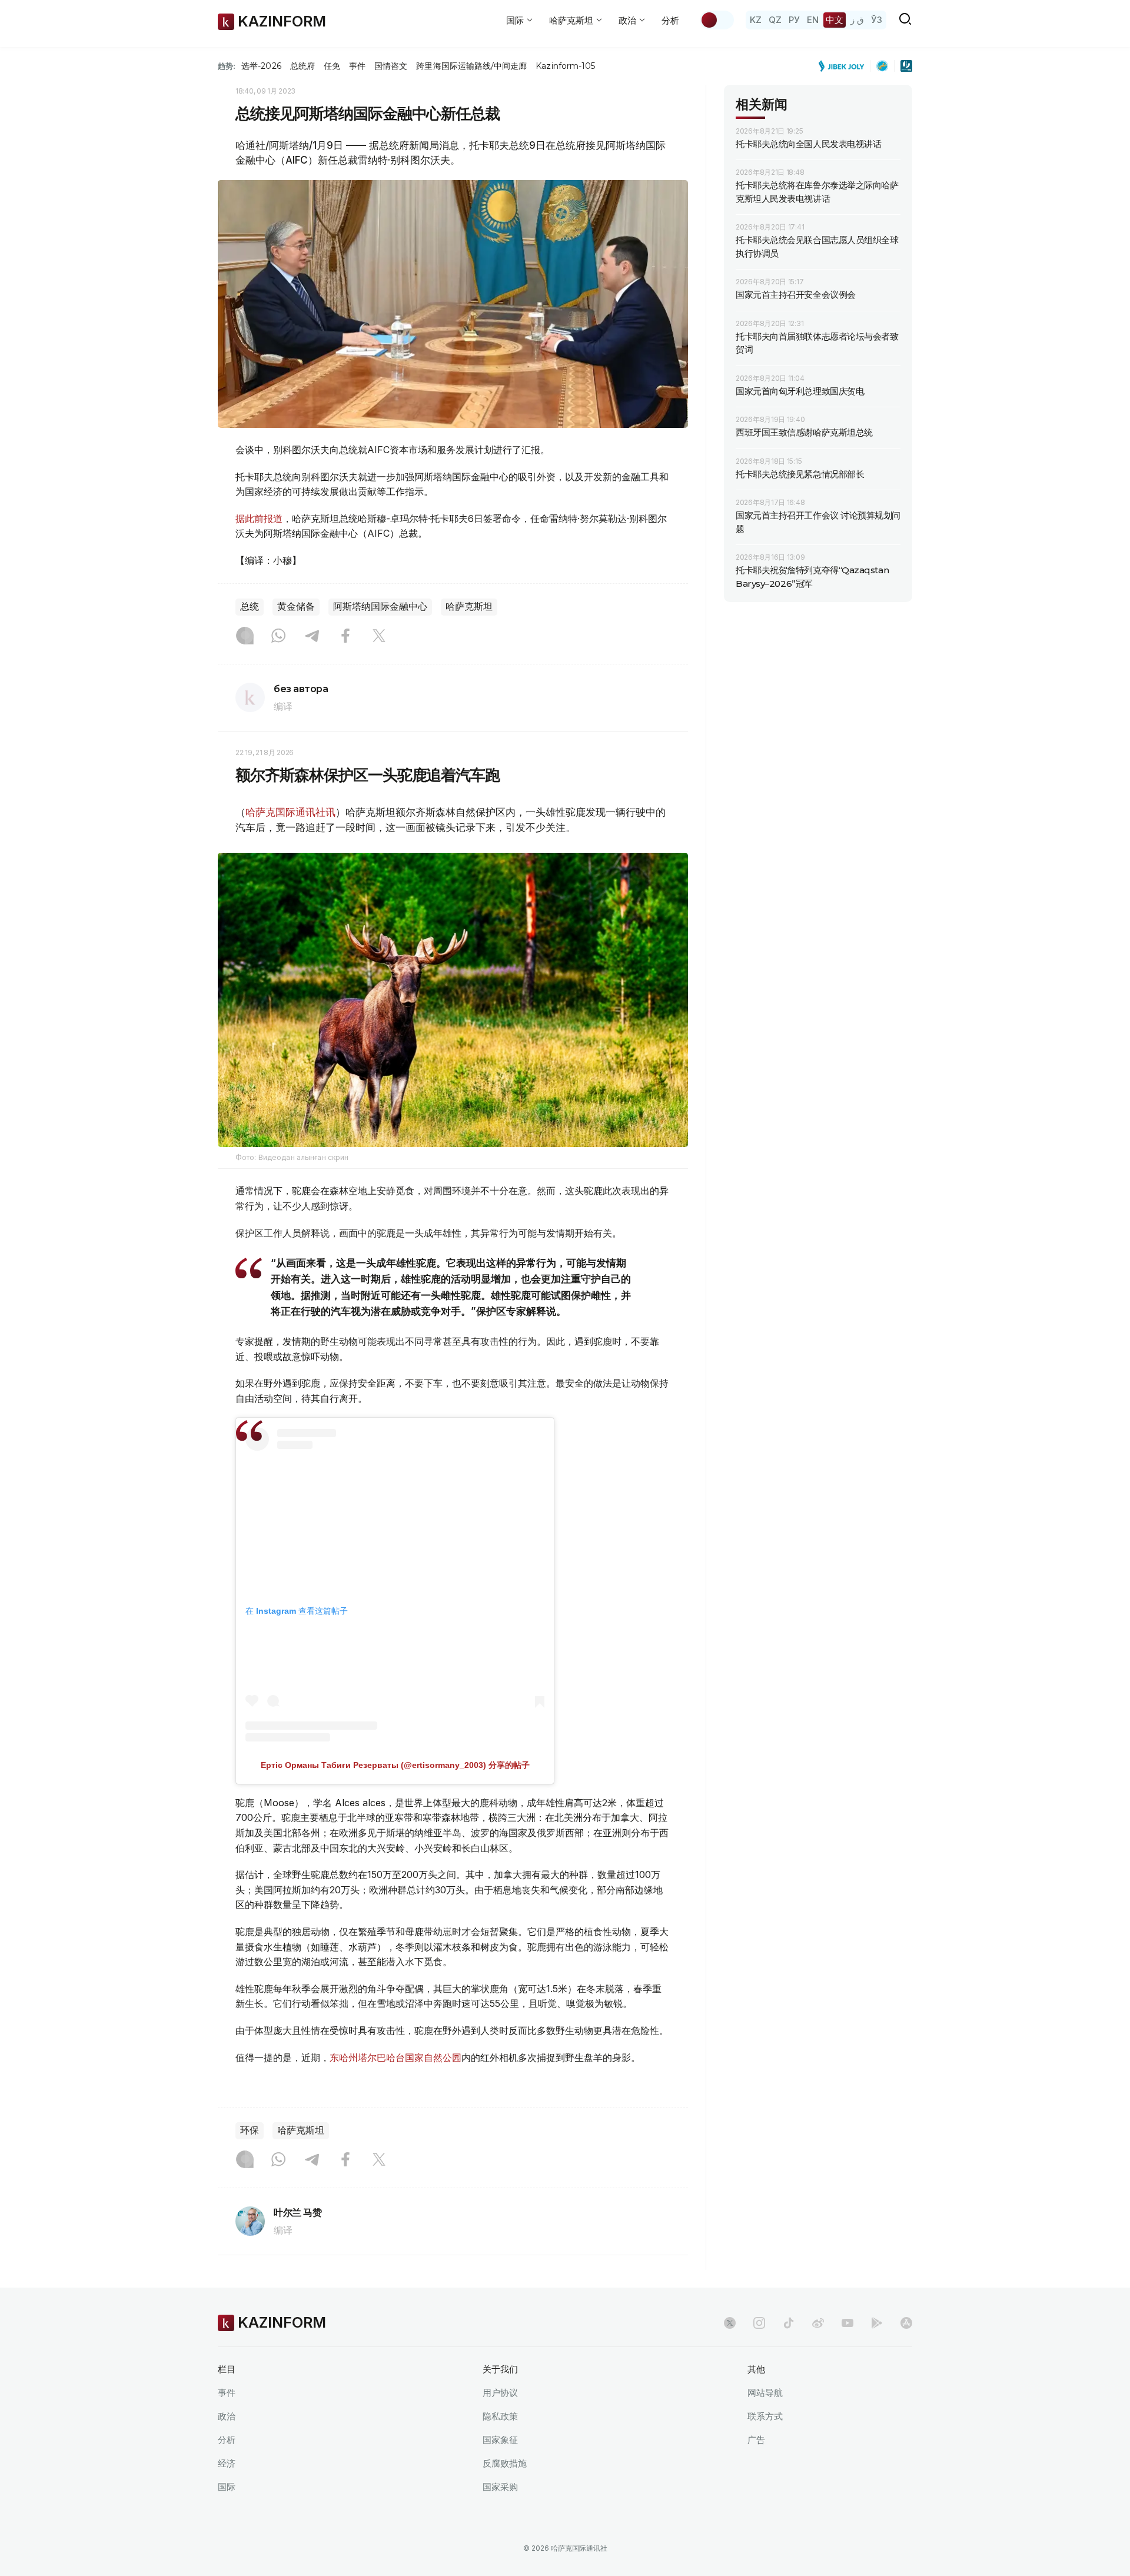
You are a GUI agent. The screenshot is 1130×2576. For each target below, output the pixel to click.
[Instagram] (245, 637)
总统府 (303, 66)
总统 (250, 606)
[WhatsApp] (278, 637)
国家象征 (500, 2440)
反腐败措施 (505, 2463)
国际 (227, 2487)
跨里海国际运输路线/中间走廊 (471, 66)
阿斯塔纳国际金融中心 (380, 606)
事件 (357, 66)
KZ (756, 20)
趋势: (227, 66)
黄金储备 (296, 606)
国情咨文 (391, 66)
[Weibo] (818, 2323)
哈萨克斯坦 (469, 606)
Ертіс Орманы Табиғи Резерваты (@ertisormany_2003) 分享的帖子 (395, 1765)
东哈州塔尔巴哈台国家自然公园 (395, 2058)
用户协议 (500, 2393)
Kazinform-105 (565, 66)
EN (813, 20)
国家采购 (500, 2487)
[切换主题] (717, 20)
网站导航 (765, 2393)
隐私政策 (500, 2416)
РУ (794, 20)
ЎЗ (877, 20)
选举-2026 (261, 66)
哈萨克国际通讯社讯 (290, 812)
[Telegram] (312, 637)
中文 (835, 20)
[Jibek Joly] (845, 66)
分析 (670, 20)
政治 (227, 2416)
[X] (379, 637)
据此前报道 (259, 518)
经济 (227, 2463)
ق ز (857, 20)
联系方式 (765, 2416)
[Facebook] (345, 637)
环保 (250, 2130)
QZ (775, 20)
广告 (756, 2440)
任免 (332, 66)
